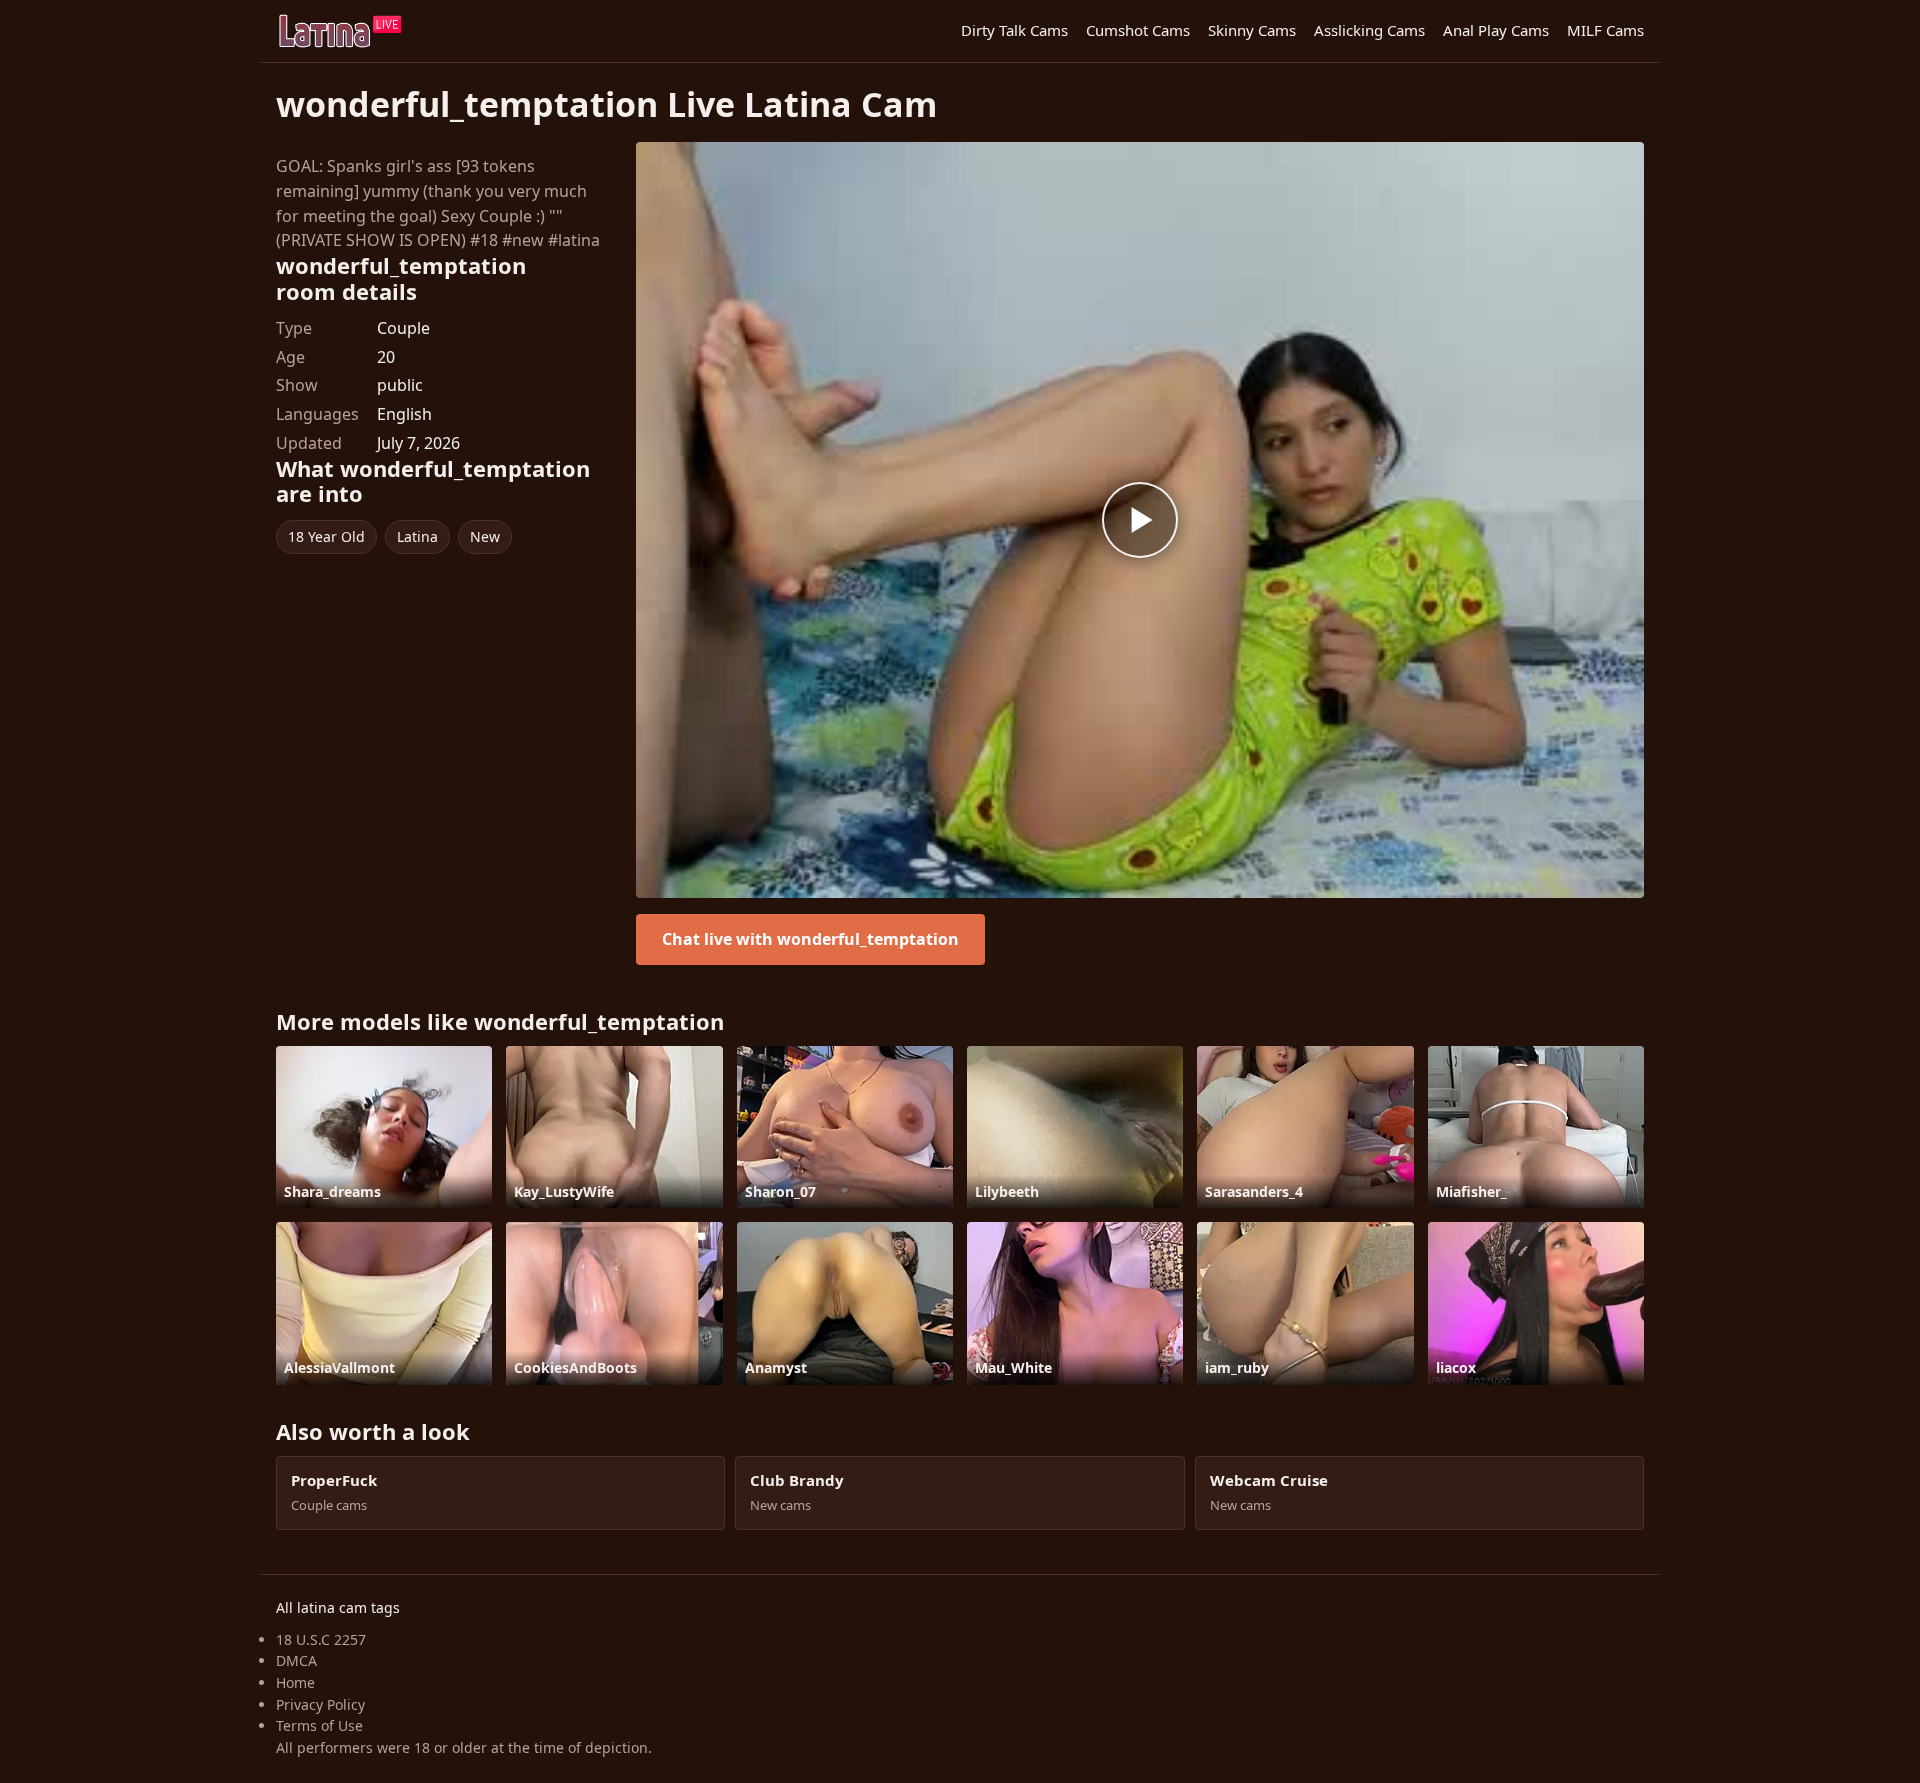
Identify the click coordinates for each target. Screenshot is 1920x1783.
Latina (417, 536)
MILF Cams (1605, 30)
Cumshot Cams (1138, 30)
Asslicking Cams (1369, 30)
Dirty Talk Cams (1014, 30)
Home (295, 1682)
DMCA (296, 1660)
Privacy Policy (320, 1704)
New (485, 536)
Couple (403, 328)
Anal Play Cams (1496, 30)
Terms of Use (319, 1725)
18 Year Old (326, 536)
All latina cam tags (338, 1607)
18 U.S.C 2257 (321, 1639)
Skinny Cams (1252, 30)
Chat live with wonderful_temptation (810, 939)
